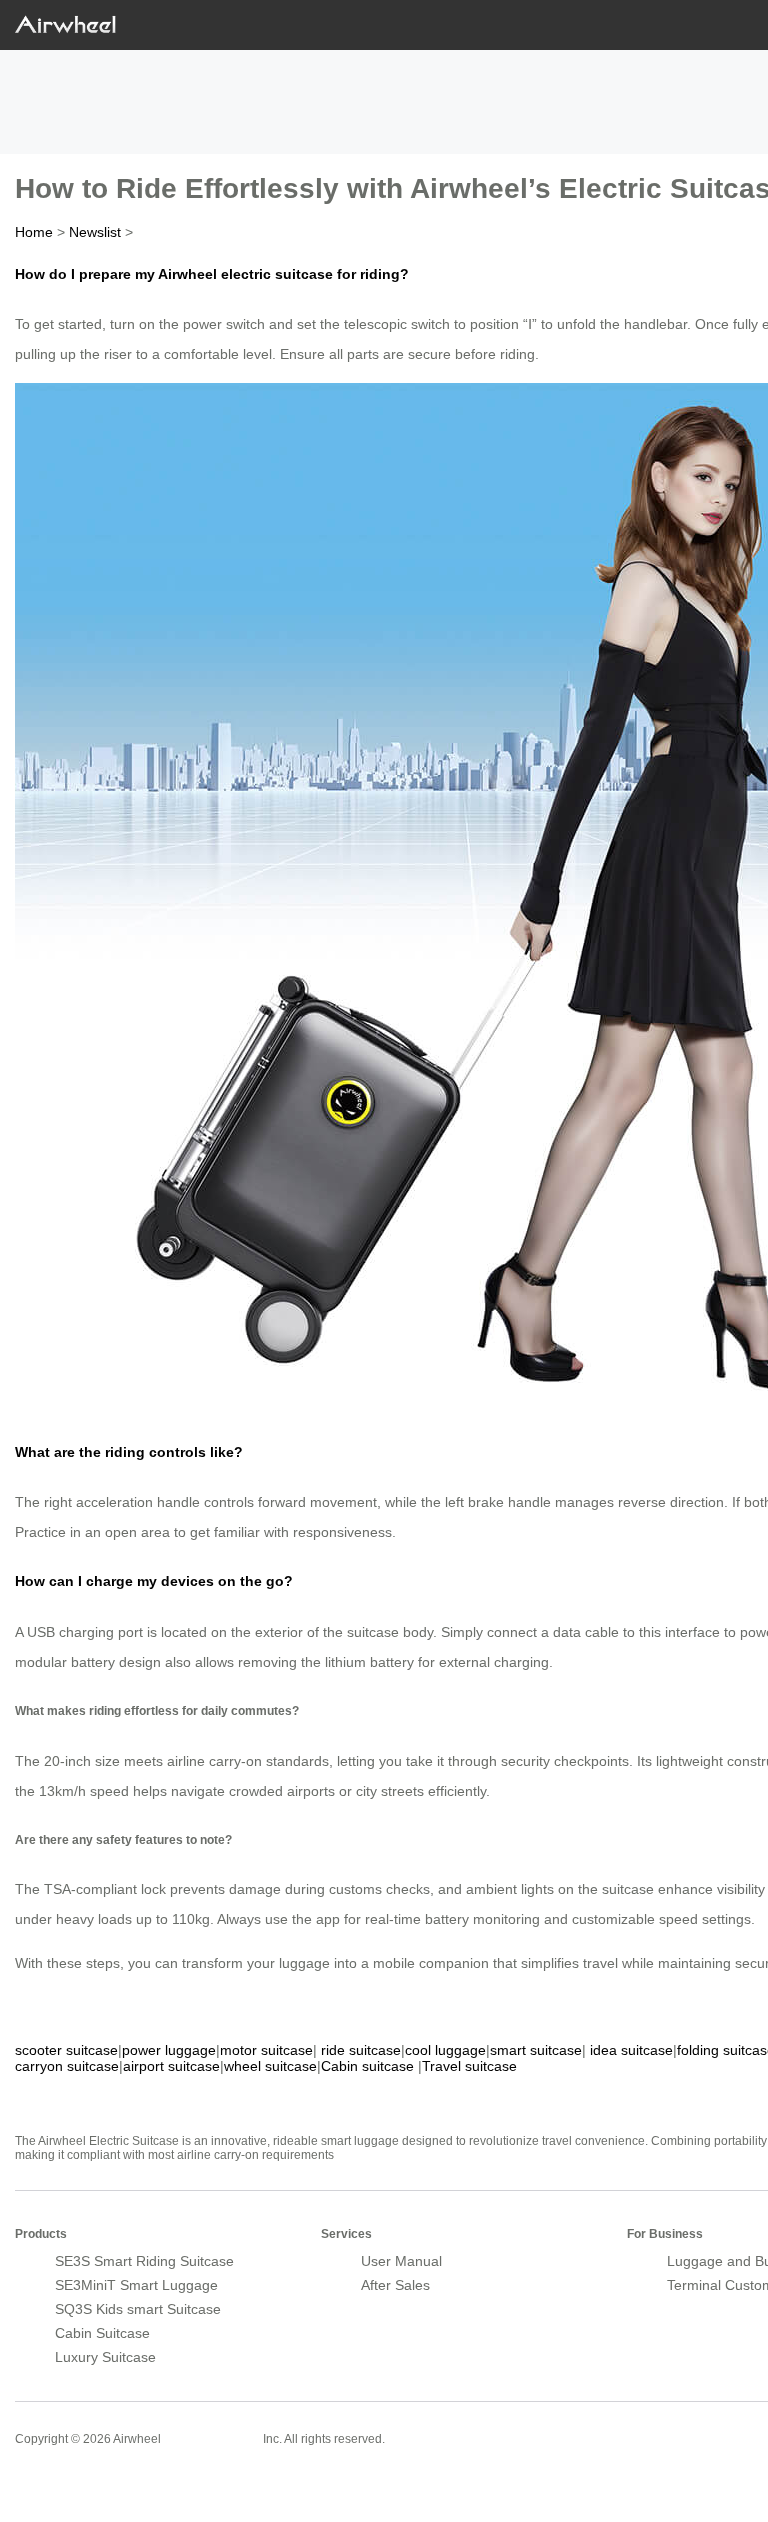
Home (34, 232)
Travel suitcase (469, 2066)
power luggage (169, 2050)
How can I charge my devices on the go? (154, 1581)
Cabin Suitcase (102, 2333)
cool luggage (445, 2050)
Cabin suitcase (367, 2066)
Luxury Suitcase (105, 2357)
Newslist (95, 232)
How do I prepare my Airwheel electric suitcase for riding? (212, 274)
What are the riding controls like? (129, 1452)
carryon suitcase (67, 2066)
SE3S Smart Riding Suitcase (144, 2261)
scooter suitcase (66, 2050)
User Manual (401, 2261)
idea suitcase (631, 2050)
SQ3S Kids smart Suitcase (138, 2309)
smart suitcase (536, 2050)
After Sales (395, 2285)
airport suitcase (171, 2066)
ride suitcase (361, 2050)
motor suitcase (266, 2050)
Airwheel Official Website (93, 2482)
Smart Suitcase (212, 2438)
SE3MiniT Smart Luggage (136, 2285)
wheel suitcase (270, 2066)
